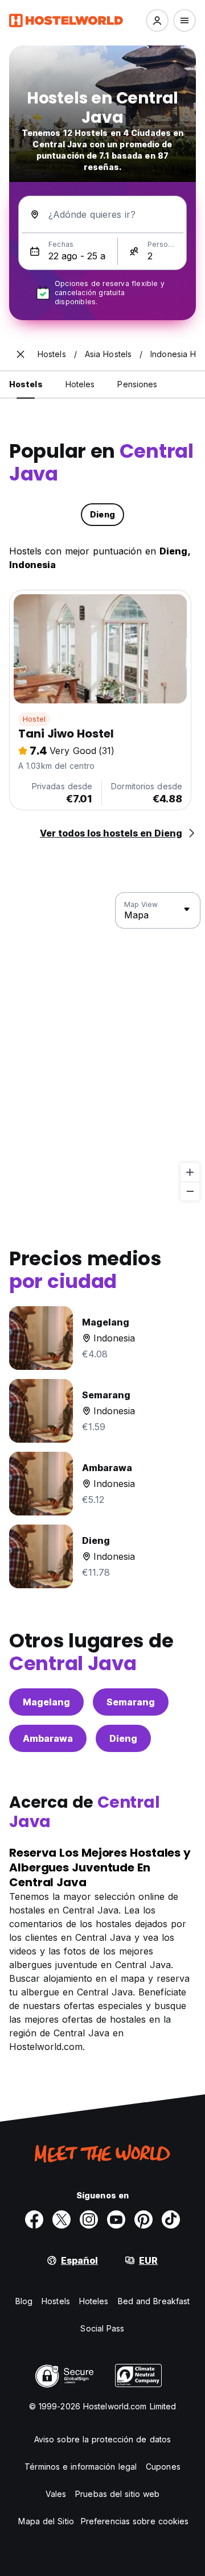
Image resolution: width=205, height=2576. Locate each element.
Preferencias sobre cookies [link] (135, 2521)
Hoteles (94, 2301)
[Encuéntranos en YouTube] (116, 2219)
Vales (56, 2494)
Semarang (131, 1702)
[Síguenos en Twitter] (61, 2219)
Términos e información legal (81, 2467)
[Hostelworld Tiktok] (171, 2219)
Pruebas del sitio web (117, 2494)
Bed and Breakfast (154, 2301)
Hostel (34, 719)
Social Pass (102, 2328)
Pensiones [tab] (137, 384)
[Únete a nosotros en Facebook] (34, 2219)
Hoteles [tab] (80, 384)
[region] (102, 1047)
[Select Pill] (157, 20)
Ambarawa (48, 1738)
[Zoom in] (190, 1172)
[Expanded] (20, 354)
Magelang (46, 1702)
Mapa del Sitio (46, 2521)
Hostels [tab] (26, 384)
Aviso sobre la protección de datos (102, 2439)
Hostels (56, 2301)
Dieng (123, 1738)
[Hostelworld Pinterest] (143, 2219)
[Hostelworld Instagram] (89, 2219)
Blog (24, 2301)
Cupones (163, 2467)
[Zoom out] (190, 1191)
